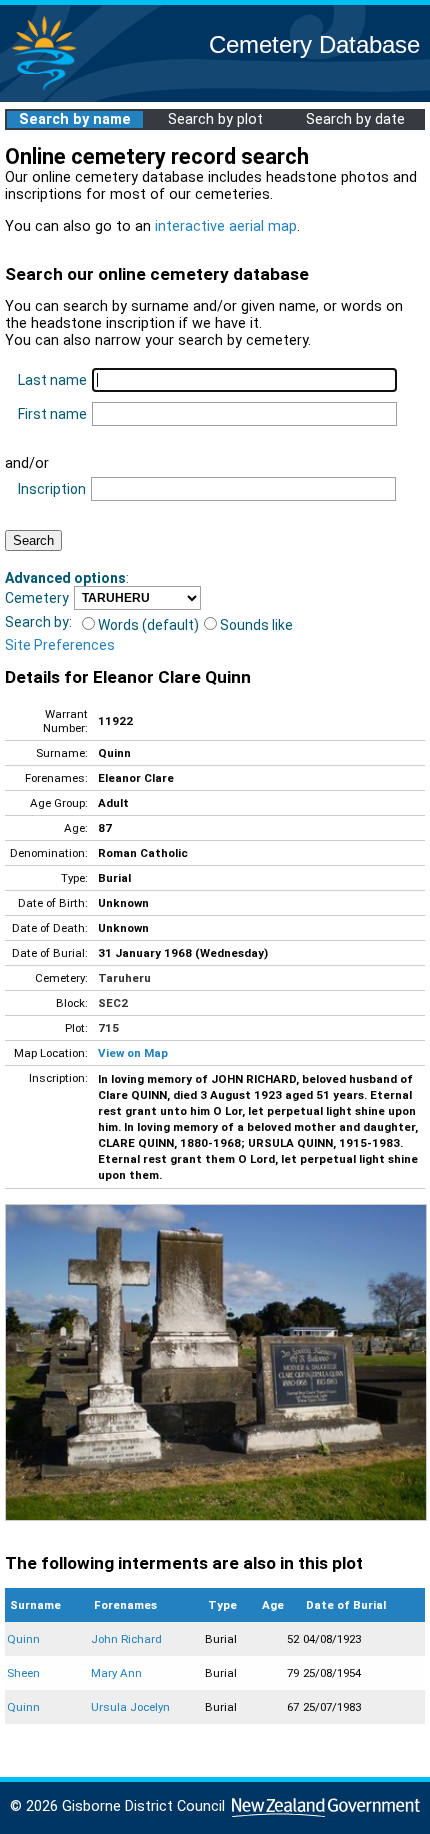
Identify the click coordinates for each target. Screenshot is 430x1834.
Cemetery (37, 598)
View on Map (133, 1053)
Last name (52, 380)
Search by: (38, 622)
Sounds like (256, 625)
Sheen (23, 1673)
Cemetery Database (314, 44)
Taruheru (124, 978)
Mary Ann (116, 1673)
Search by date (355, 119)
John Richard (126, 1639)
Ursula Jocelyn (130, 1707)
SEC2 (113, 1003)
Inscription (52, 489)
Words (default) (148, 625)
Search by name (75, 119)
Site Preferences (60, 645)
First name (52, 414)
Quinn (23, 1639)
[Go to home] (44, 89)
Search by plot (215, 119)
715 (108, 1028)
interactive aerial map (226, 226)
